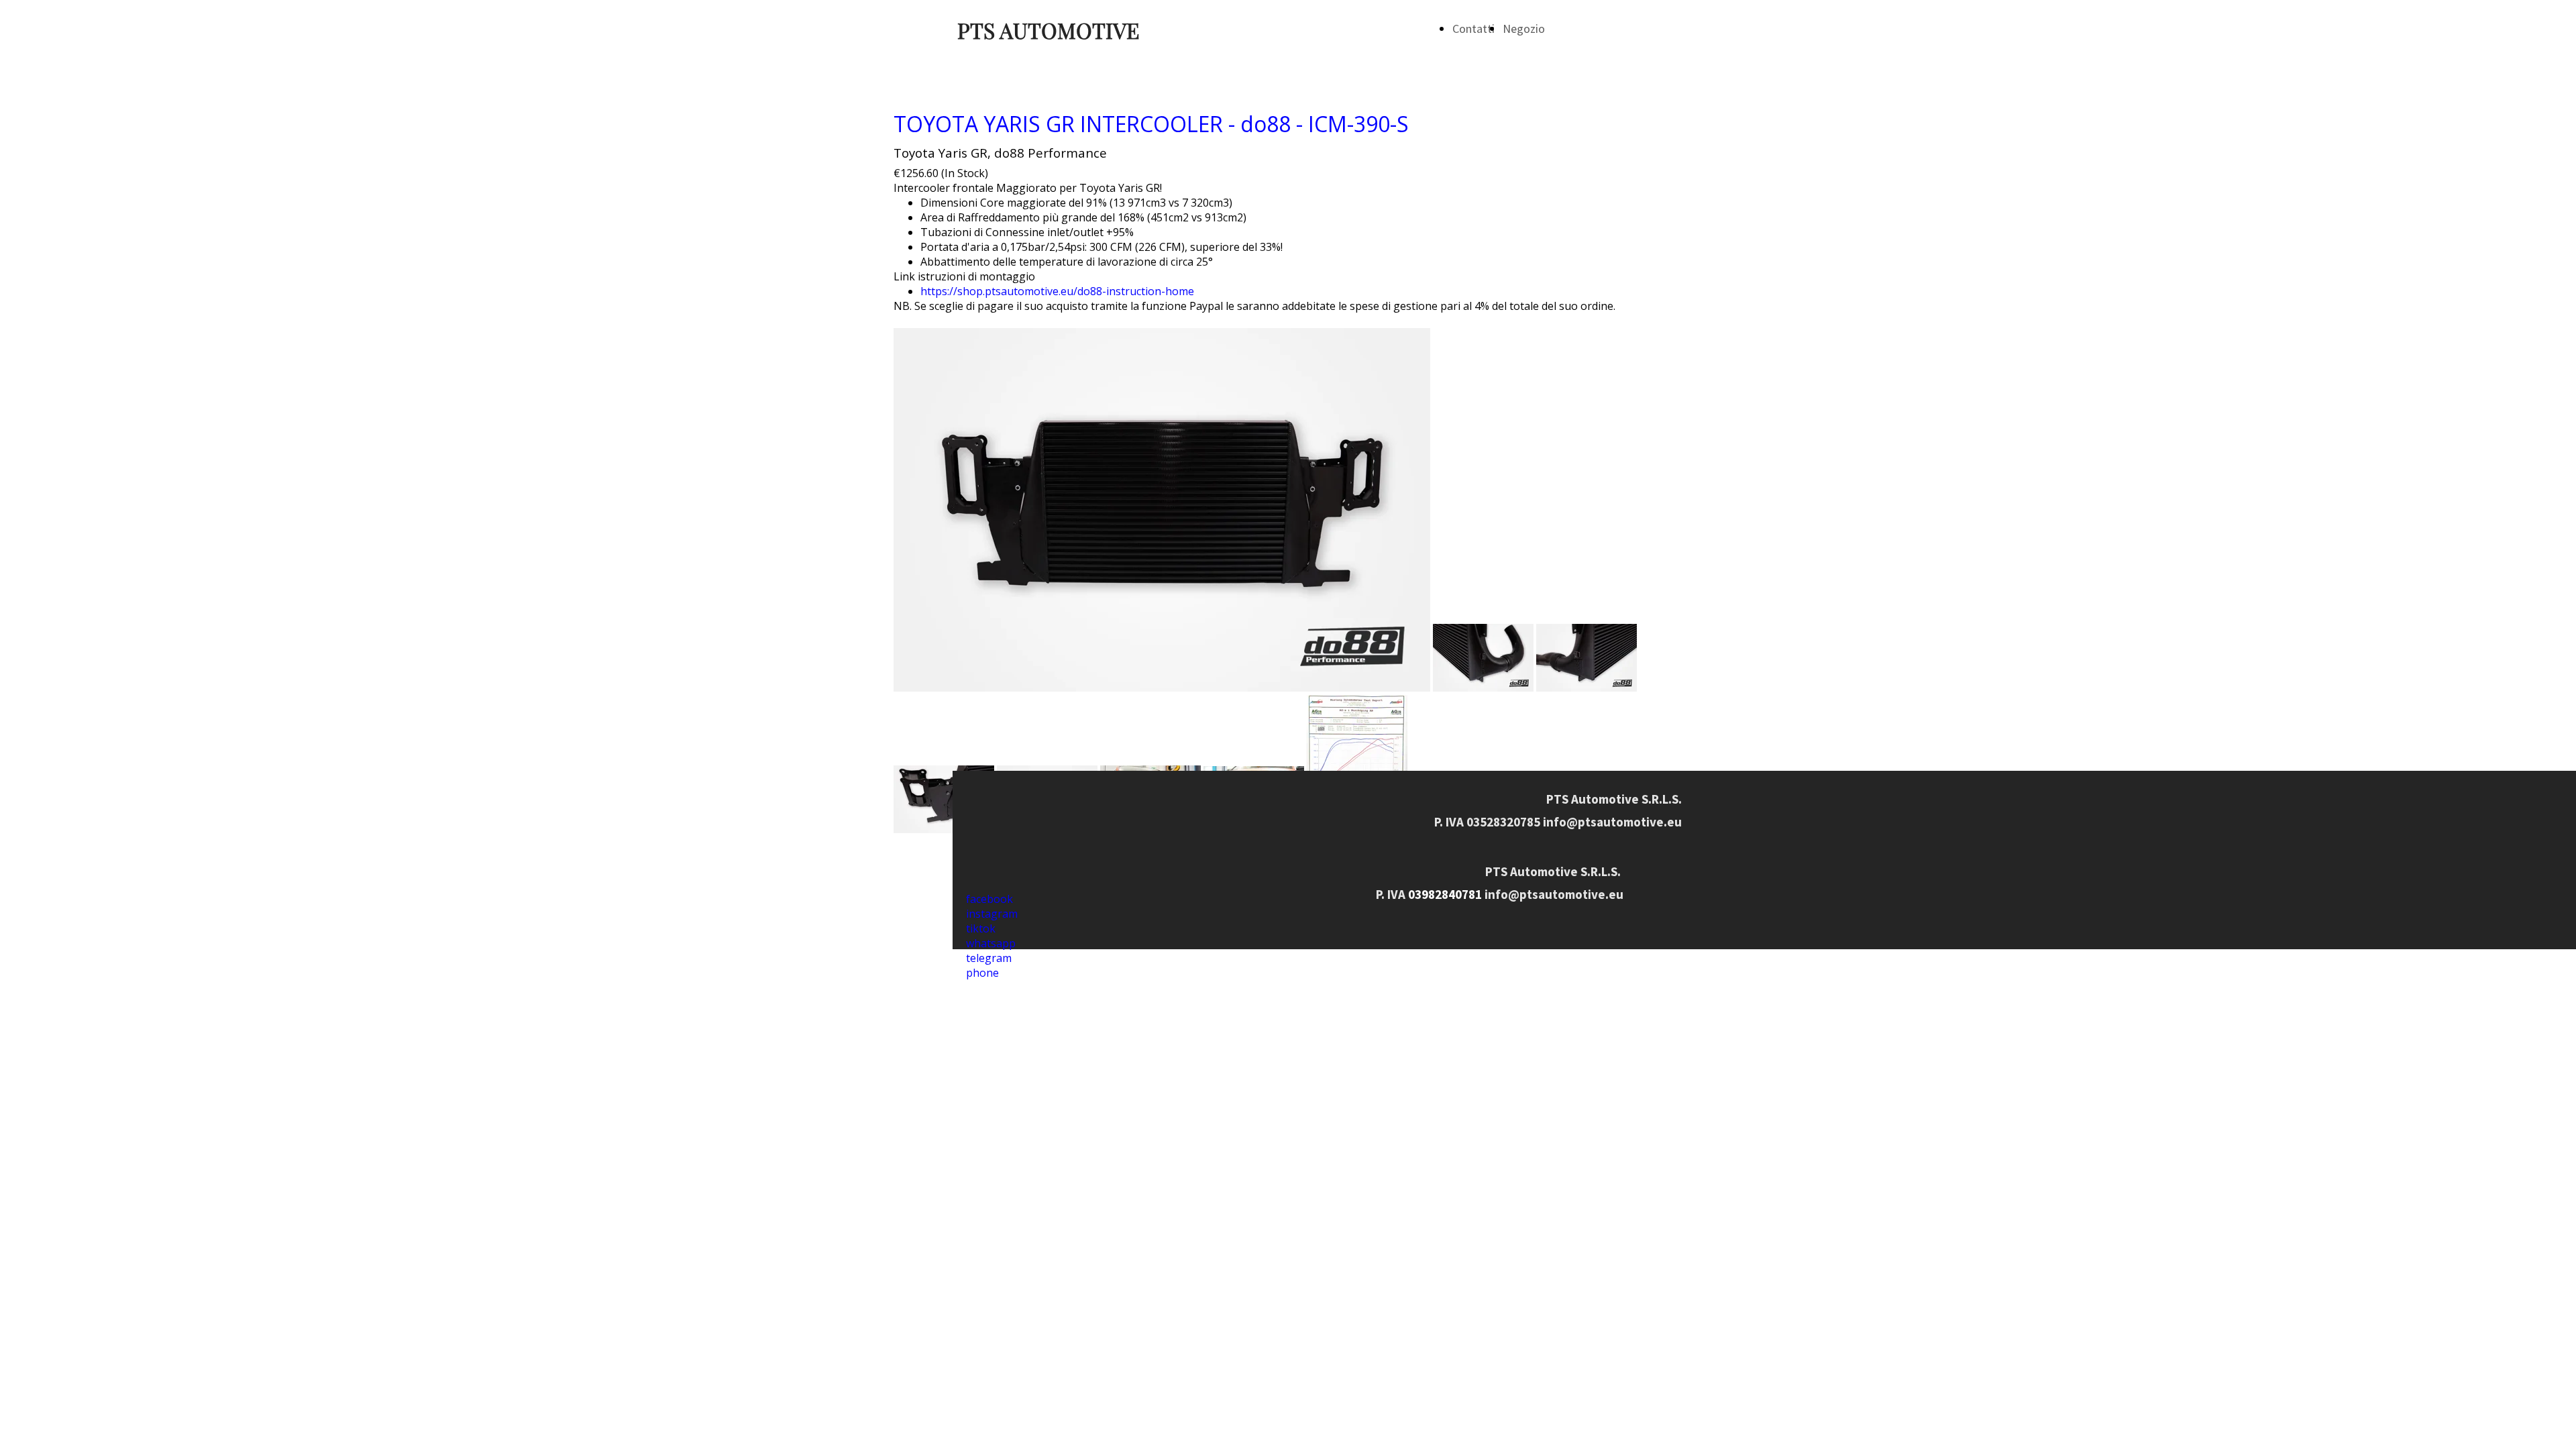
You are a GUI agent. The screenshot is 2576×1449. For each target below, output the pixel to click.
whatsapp (991, 943)
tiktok (981, 928)
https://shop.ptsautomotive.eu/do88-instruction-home (1057, 291)
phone (982, 973)
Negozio (1524, 29)
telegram (989, 958)
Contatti (1473, 29)
